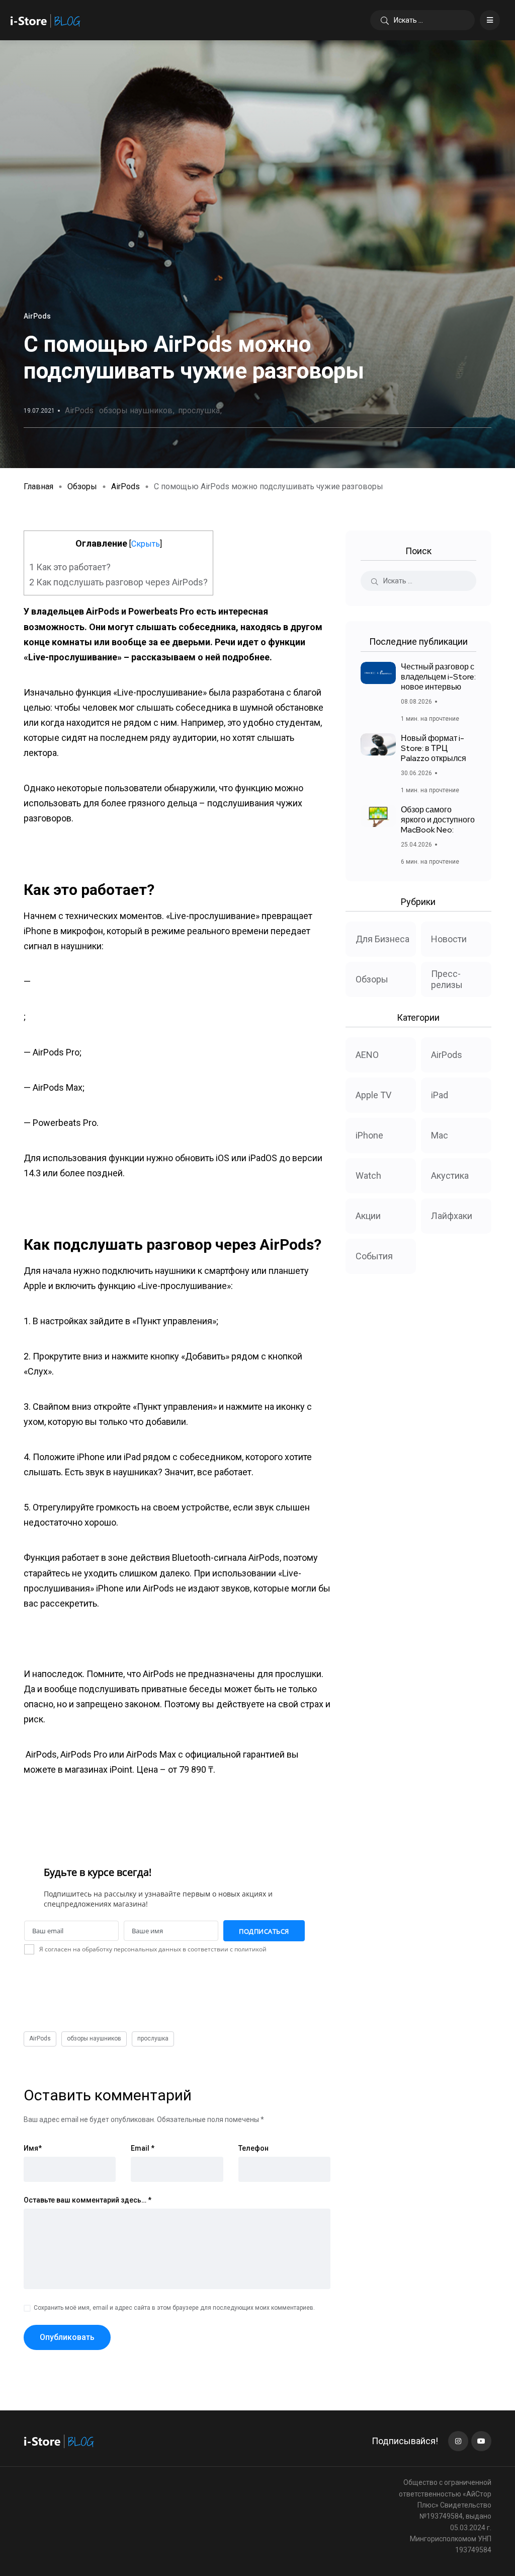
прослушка (199, 410)
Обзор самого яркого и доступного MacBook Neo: (438, 820)
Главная (38, 486)
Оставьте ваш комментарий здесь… (88, 2200)
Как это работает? (70, 567)
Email (143, 2148)
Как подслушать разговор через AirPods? (118, 582)
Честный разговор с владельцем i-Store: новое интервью (438, 677)
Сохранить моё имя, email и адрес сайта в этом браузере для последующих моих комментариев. (174, 2308)
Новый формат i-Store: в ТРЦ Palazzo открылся (434, 748)
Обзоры (82, 486)
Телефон (253, 2148)
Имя (33, 2148)
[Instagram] (458, 2441)
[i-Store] (46, 20)
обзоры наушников (136, 410)
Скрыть (146, 544)
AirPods (79, 410)
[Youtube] (481, 2441)
